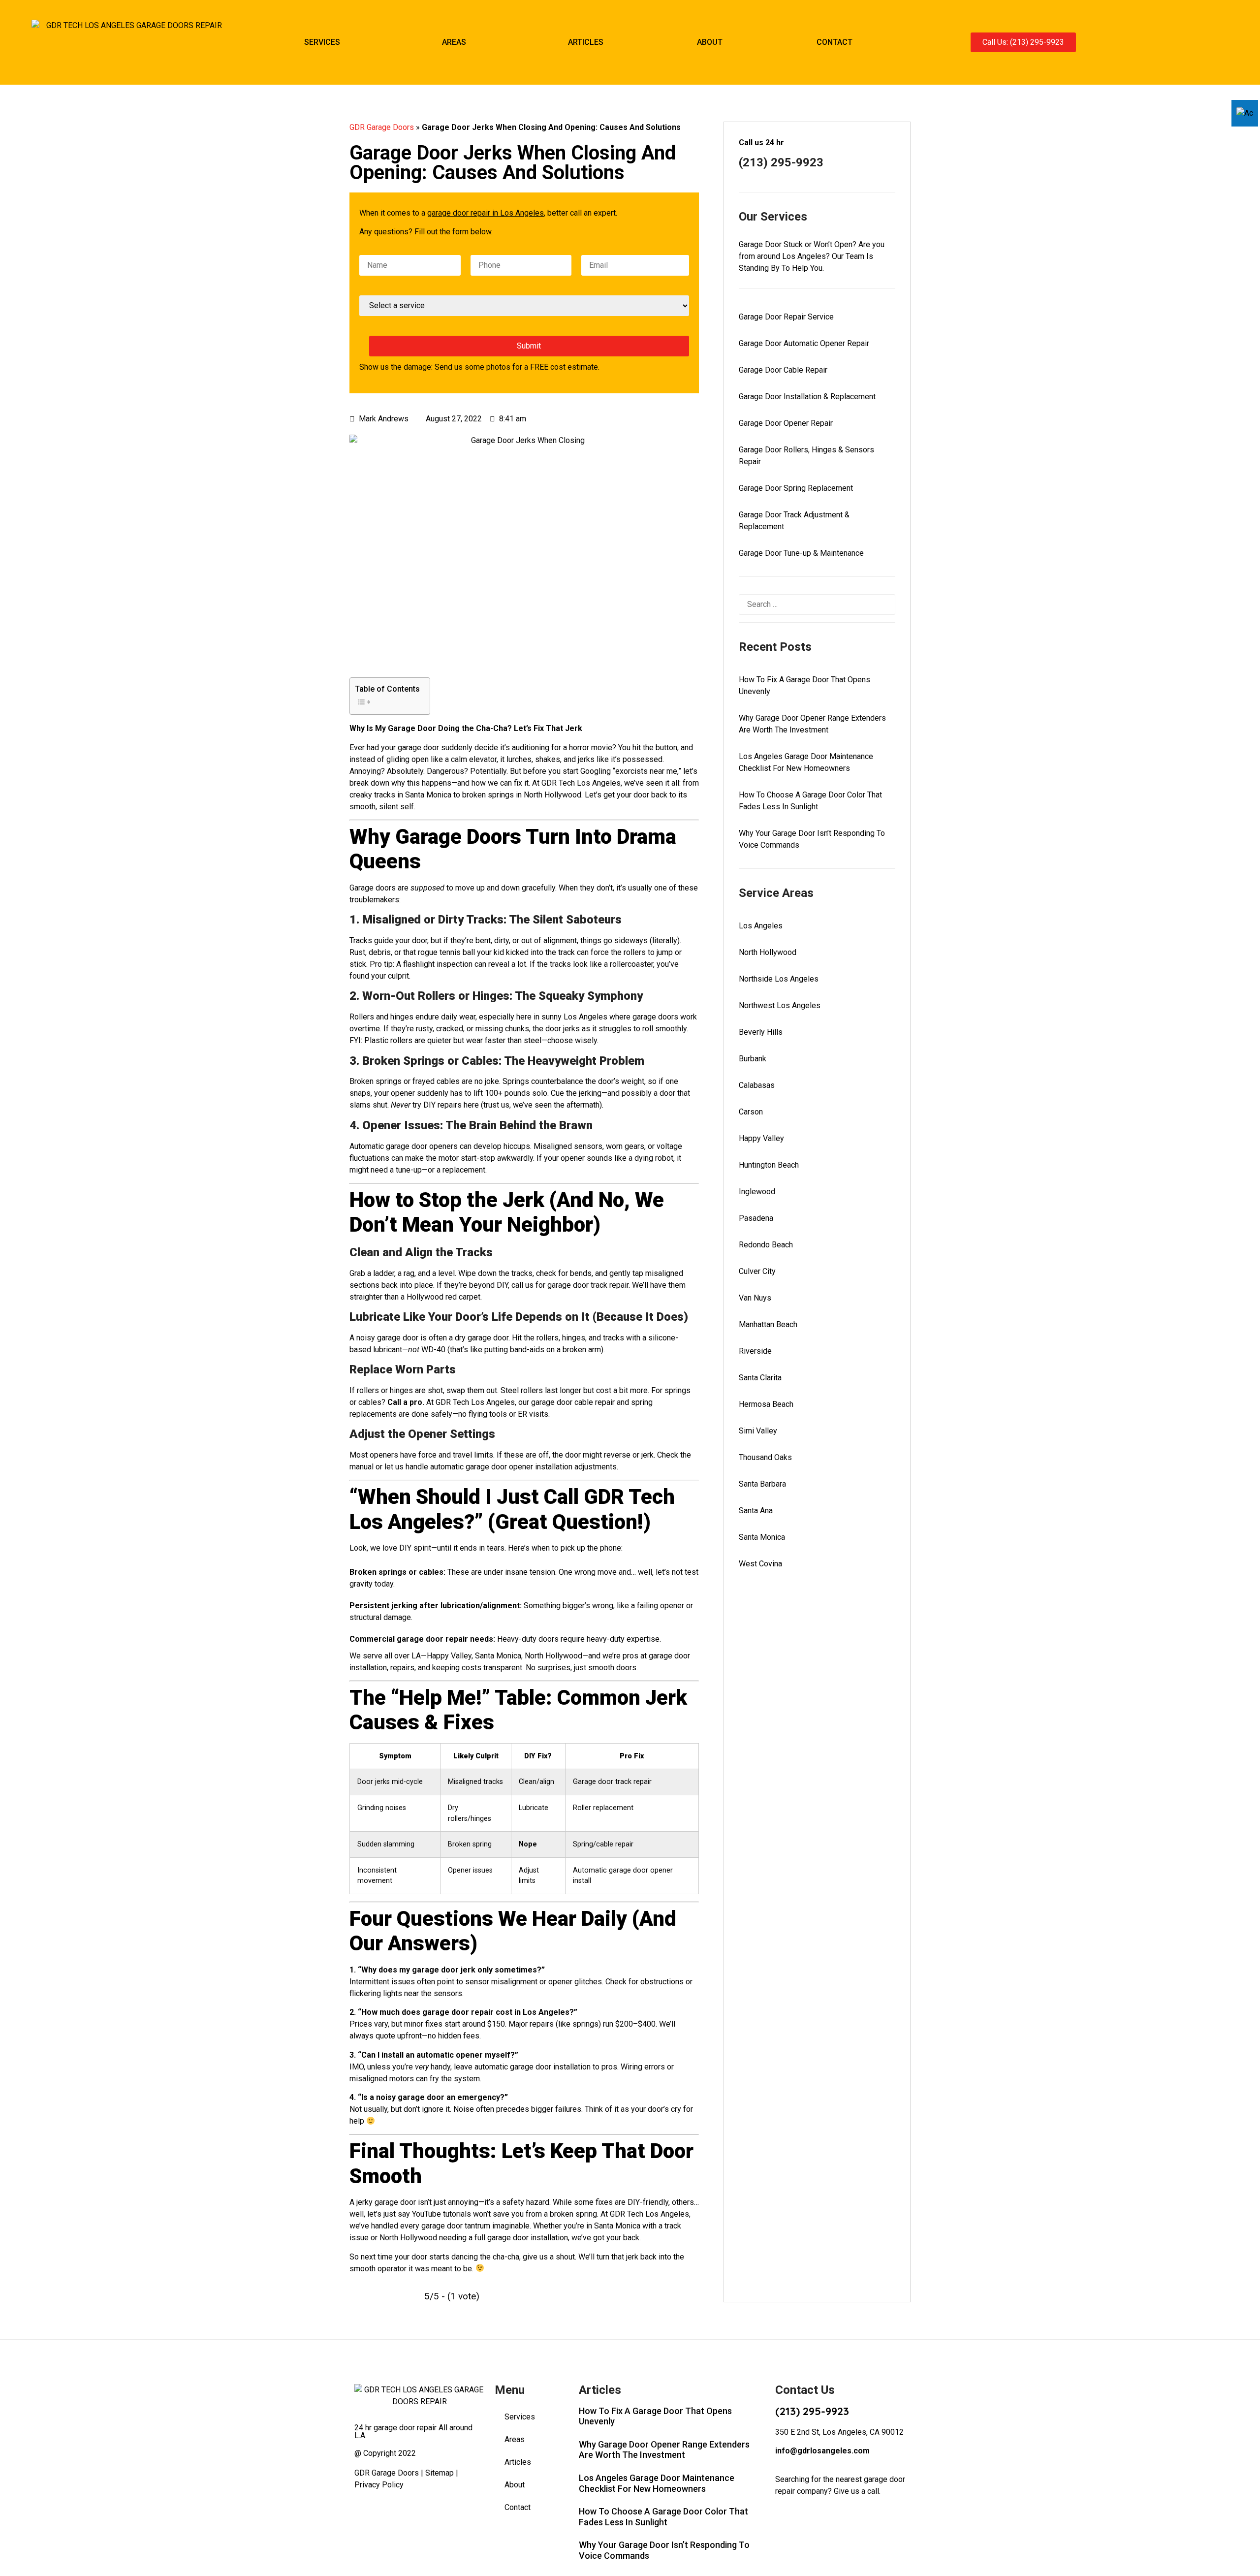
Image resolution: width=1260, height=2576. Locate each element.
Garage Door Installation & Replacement (807, 397)
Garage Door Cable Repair (783, 370)
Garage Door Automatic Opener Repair (804, 343)
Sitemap (440, 2473)
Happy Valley (761, 1138)
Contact (835, 42)
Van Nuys (755, 1298)
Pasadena (756, 1218)
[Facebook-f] (1205, 42)
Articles (586, 42)
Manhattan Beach (768, 1324)
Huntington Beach (769, 1165)
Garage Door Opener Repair (786, 423)
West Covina (760, 1564)
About (710, 42)
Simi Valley (758, 1431)
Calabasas (757, 1085)
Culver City (757, 1271)
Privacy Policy (379, 2485)
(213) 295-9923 (812, 2411)
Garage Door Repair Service (786, 317)
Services (322, 42)
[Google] (1222, 42)
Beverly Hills (761, 1032)
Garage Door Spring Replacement (796, 488)
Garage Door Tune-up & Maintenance (801, 553)
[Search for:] (817, 604)
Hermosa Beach (766, 1404)
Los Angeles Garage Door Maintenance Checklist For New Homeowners (657, 2483)
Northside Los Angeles (779, 979)
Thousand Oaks (765, 1457)
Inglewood (757, 1192)
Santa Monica (762, 1537)
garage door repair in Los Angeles (486, 213)
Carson (751, 1112)
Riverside (755, 1351)
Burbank (753, 1059)
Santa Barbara (762, 1484)
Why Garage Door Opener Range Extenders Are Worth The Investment (664, 2450)
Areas (454, 42)
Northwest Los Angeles (780, 1005)
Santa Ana (756, 1511)
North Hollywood (768, 952)
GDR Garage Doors (382, 127)
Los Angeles (761, 926)
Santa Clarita (760, 1378)
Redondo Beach (766, 1245)
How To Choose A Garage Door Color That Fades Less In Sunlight (663, 2517)
